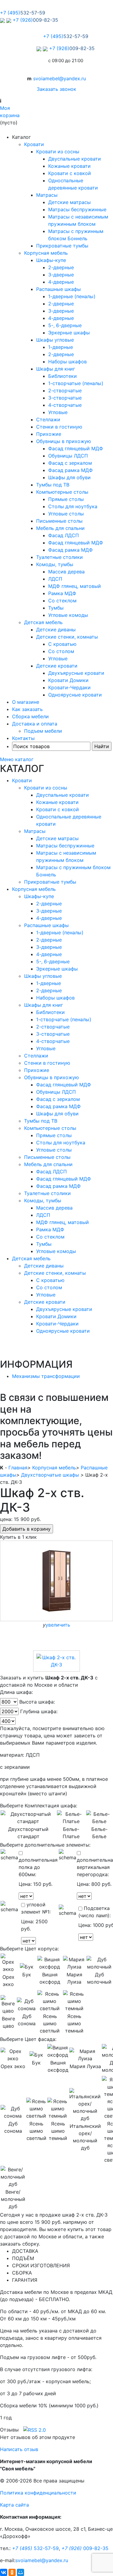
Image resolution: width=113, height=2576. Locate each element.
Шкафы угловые (55, 340)
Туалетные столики (60, 557)
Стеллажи (48, 419)
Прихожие (49, 434)
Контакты (23, 738)
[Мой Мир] (20, 2572)
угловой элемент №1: (36, 1908)
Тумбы (56, 608)
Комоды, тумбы (55, 564)
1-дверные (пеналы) (72, 296)
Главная (18, 1468)
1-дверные (61, 347)
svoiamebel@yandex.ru (60, 78)
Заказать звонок (56, 89)
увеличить (58, 1625)
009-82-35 (85, 2548)
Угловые (58, 412)
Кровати (34, 144)
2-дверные (61, 267)
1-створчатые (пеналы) (76, 383)
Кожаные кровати (69, 166)
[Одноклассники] (12, 2572)
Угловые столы (66, 514)
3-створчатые (65, 398)
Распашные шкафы (58, 289)
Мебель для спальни (60, 528)
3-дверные (61, 275)
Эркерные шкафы (69, 333)
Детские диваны (56, 630)
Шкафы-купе (51, 260)
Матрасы (47, 195)
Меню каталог (17, 759)
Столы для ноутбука (73, 506)
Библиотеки (63, 376)
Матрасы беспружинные (77, 209)
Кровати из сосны (58, 151)
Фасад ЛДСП (64, 535)
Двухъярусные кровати (76, 673)
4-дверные (61, 282)
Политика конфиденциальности (38, 2493)
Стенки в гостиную (59, 427)
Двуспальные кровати (75, 159)
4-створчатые (65, 405)
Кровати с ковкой (70, 173)
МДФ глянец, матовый (75, 586)
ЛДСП (55, 579)
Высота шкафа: (37, 1702)
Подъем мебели (43, 731)
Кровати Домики (68, 680)
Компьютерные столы (62, 492)
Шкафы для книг (56, 369)
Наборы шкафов (67, 362)
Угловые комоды (68, 615)
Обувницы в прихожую (64, 441)
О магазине (26, 702)
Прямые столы (66, 499)
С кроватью (62, 644)
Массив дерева (66, 572)
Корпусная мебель (46, 253)
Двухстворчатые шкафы (50, 1475)
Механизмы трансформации (46, 1376)
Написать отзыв (19, 2449)
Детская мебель (43, 622)
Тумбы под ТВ (53, 485)
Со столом (61, 651)
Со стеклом (62, 601)
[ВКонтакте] (4, 2572)
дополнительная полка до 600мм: (38, 1867)
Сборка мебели (30, 716)
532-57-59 (35, 2548)
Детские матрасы (69, 202)
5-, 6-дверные (65, 325)
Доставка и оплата (35, 724)
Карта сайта (14, 2505)
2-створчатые (65, 391)
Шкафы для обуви (69, 477)
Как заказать (27, 709)
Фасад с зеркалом (70, 463)
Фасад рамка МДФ (71, 470)
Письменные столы (59, 521)
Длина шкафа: (16, 1692)
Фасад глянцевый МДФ (76, 448)
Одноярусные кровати (75, 695)
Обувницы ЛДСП (68, 456)
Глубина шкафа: (39, 1711)
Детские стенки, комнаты (67, 637)
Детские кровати (57, 666)
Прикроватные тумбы (62, 246)
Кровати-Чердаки (69, 687)
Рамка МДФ (62, 593)
